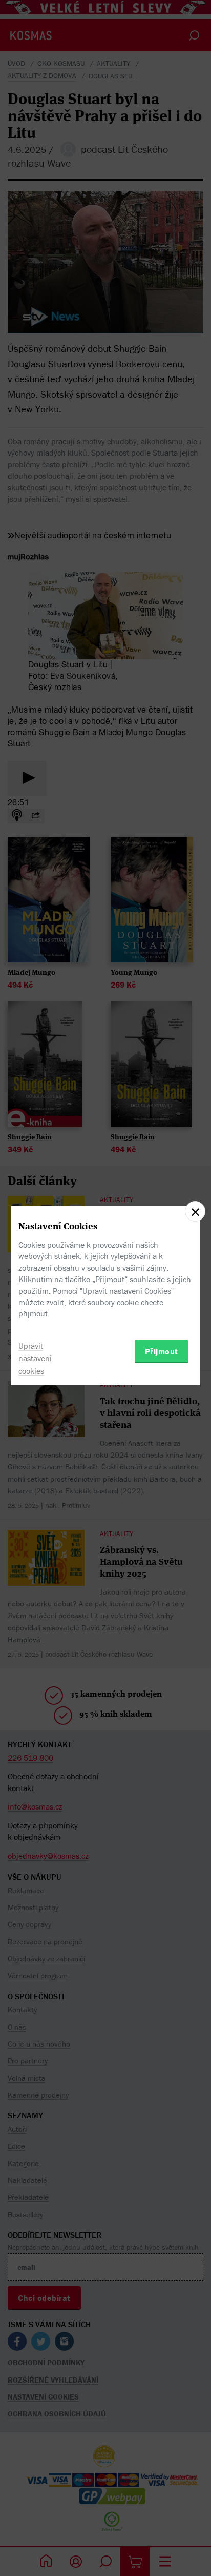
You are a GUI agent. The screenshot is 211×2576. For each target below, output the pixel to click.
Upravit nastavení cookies (35, 1359)
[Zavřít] (195, 1211)
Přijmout (162, 1351)
